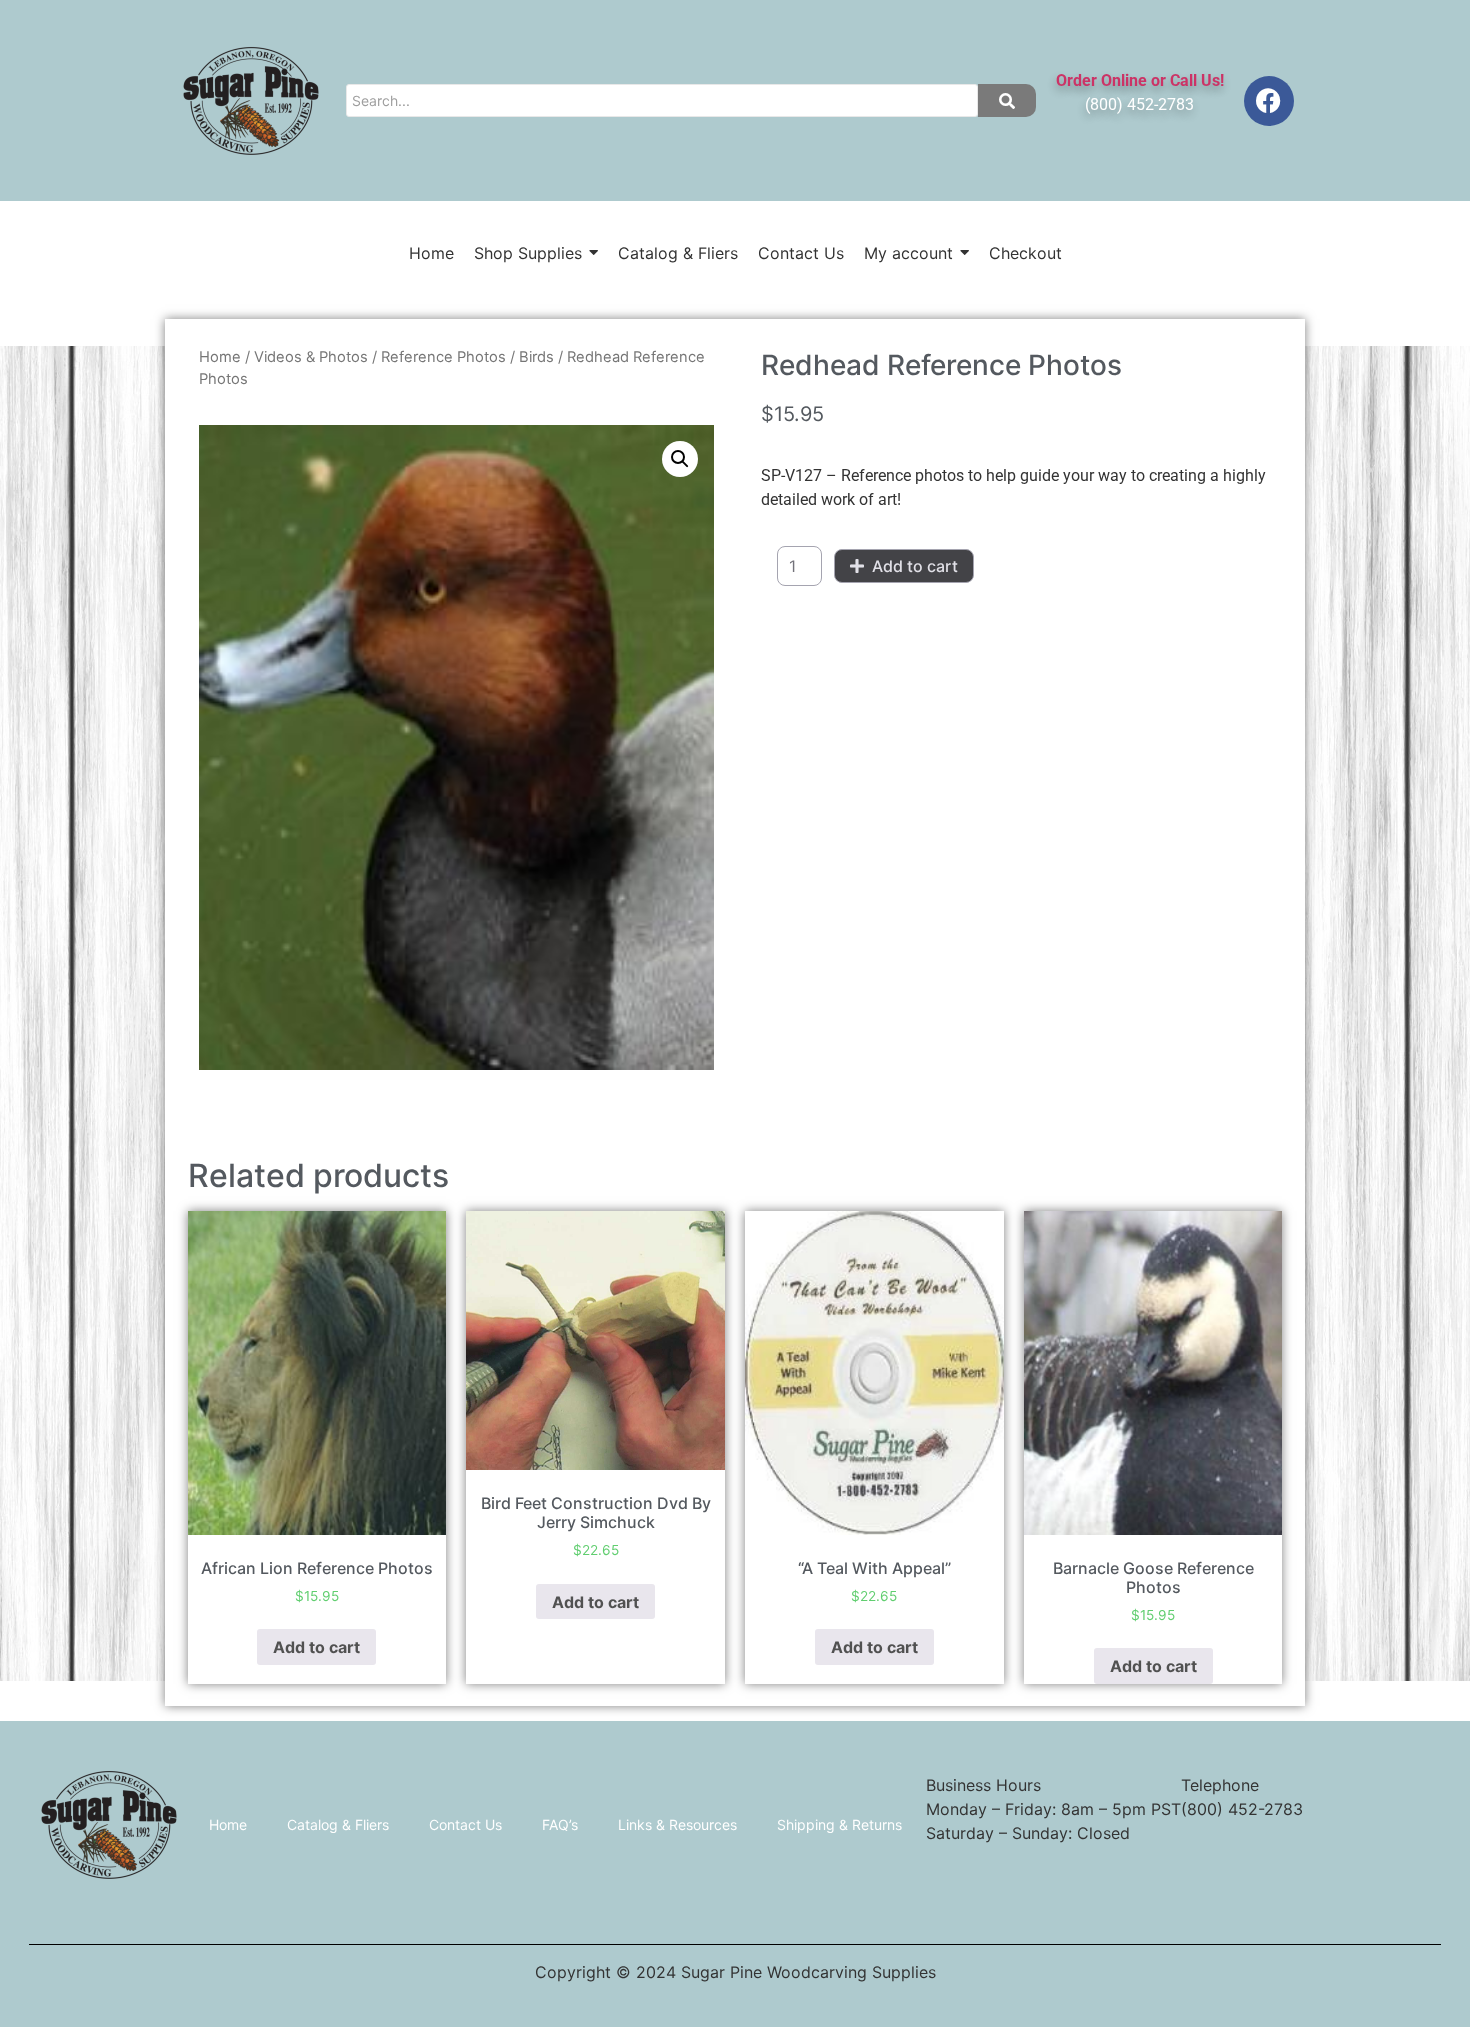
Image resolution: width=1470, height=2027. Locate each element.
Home (220, 357)
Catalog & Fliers (338, 1824)
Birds (536, 357)
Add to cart (915, 566)
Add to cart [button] (316, 1647)
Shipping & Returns (839, 1824)
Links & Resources (677, 1824)
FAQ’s (560, 1824)
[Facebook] (1269, 101)
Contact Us (465, 1824)
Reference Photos (443, 357)
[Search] (1007, 100)
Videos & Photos (311, 357)
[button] (680, 459)
